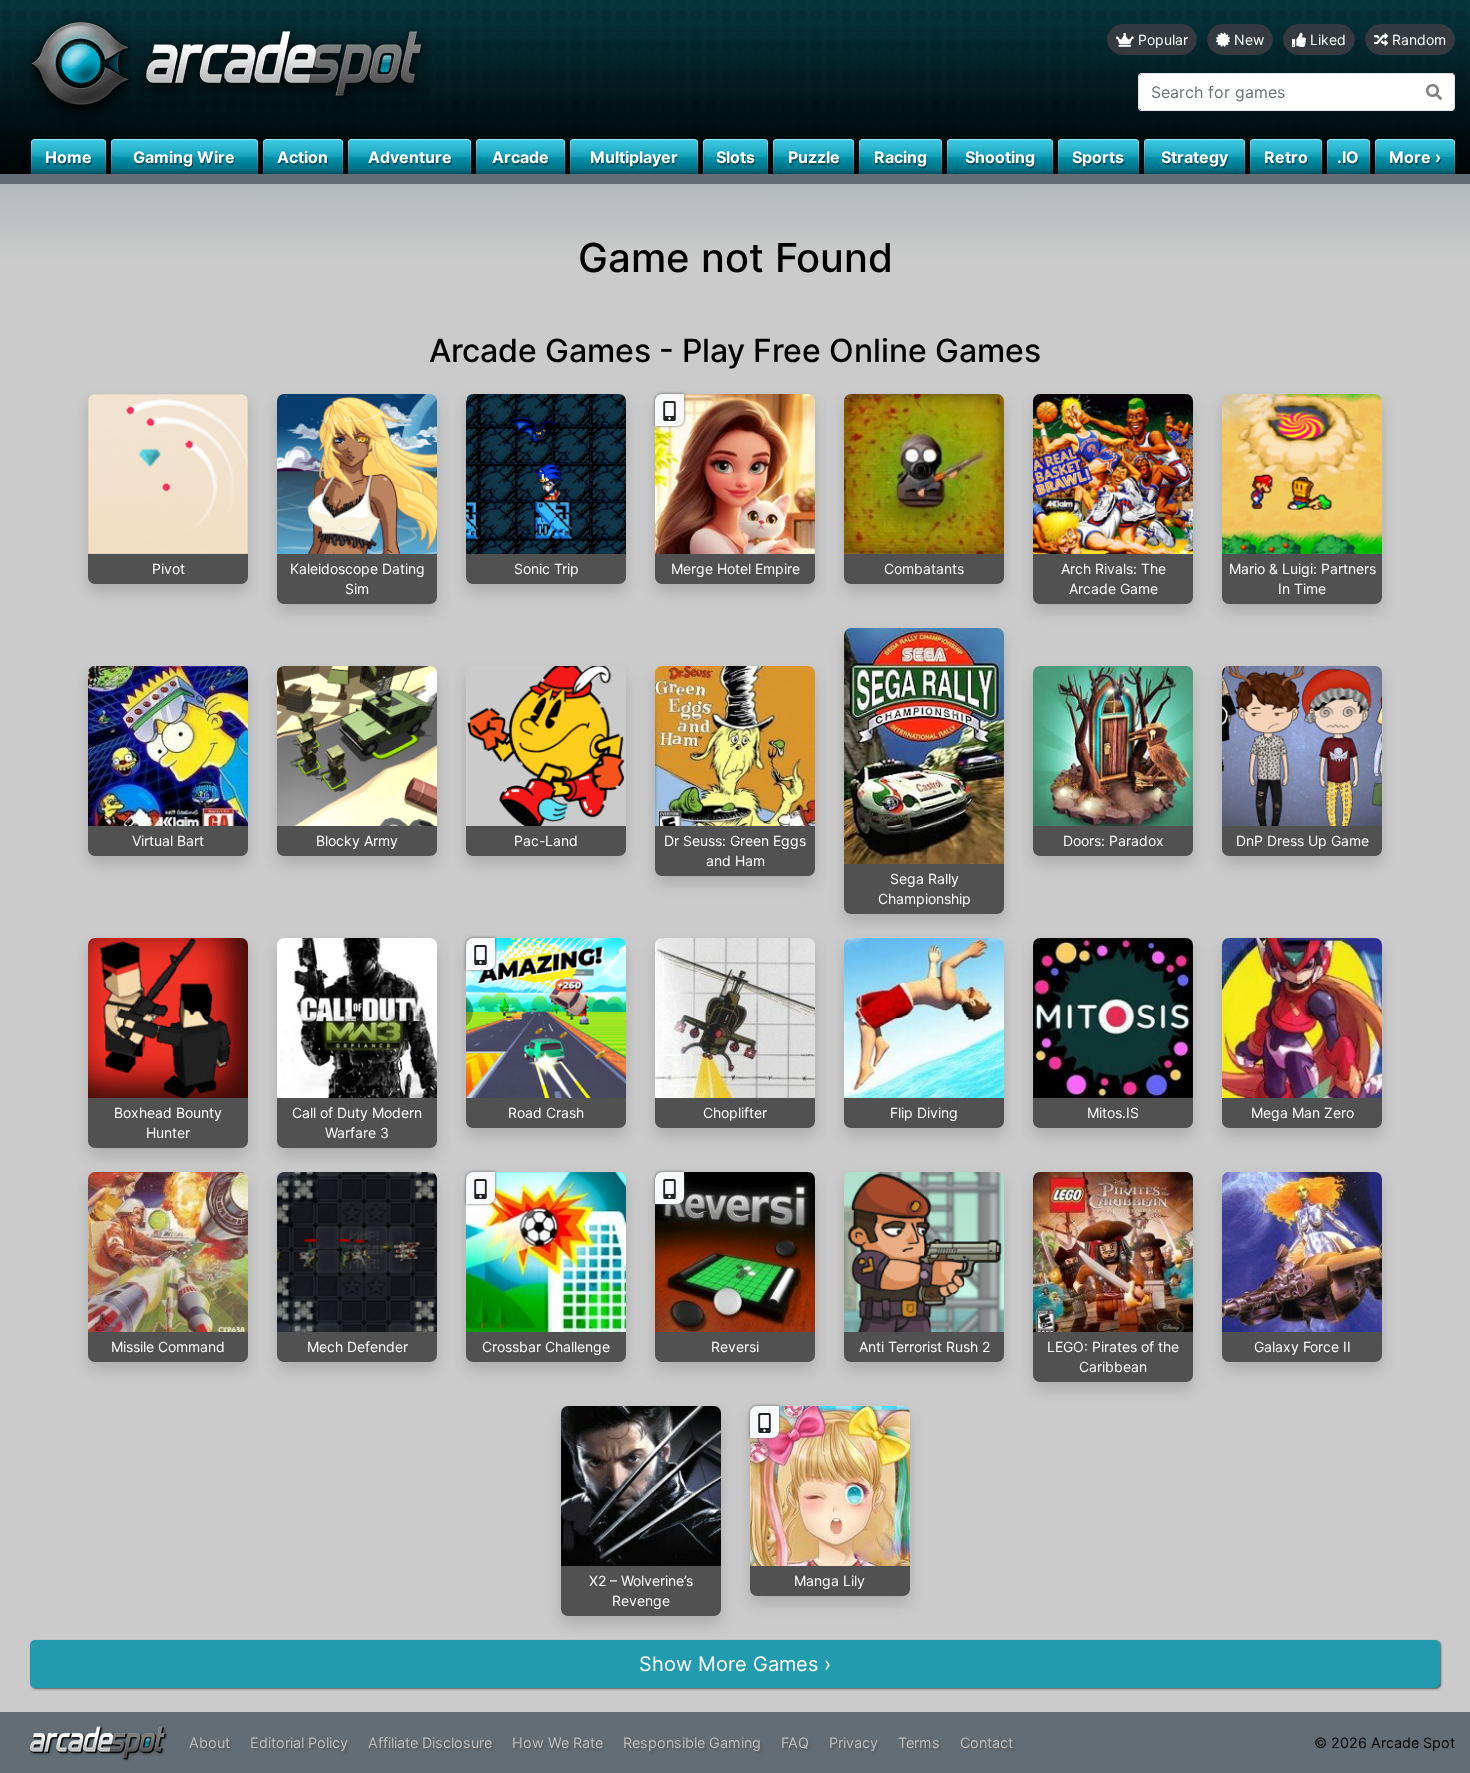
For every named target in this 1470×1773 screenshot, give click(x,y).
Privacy (853, 1742)
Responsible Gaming (692, 1742)
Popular (1161, 39)
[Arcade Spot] (367, 69)
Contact (986, 1742)
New (1247, 39)
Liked (1326, 39)
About (209, 1742)
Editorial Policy (299, 1742)
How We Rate (557, 1742)
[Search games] (1434, 92)
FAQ (795, 1742)
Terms (919, 1742)
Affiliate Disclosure (430, 1742)
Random (1417, 39)
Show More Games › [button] (735, 1664)
